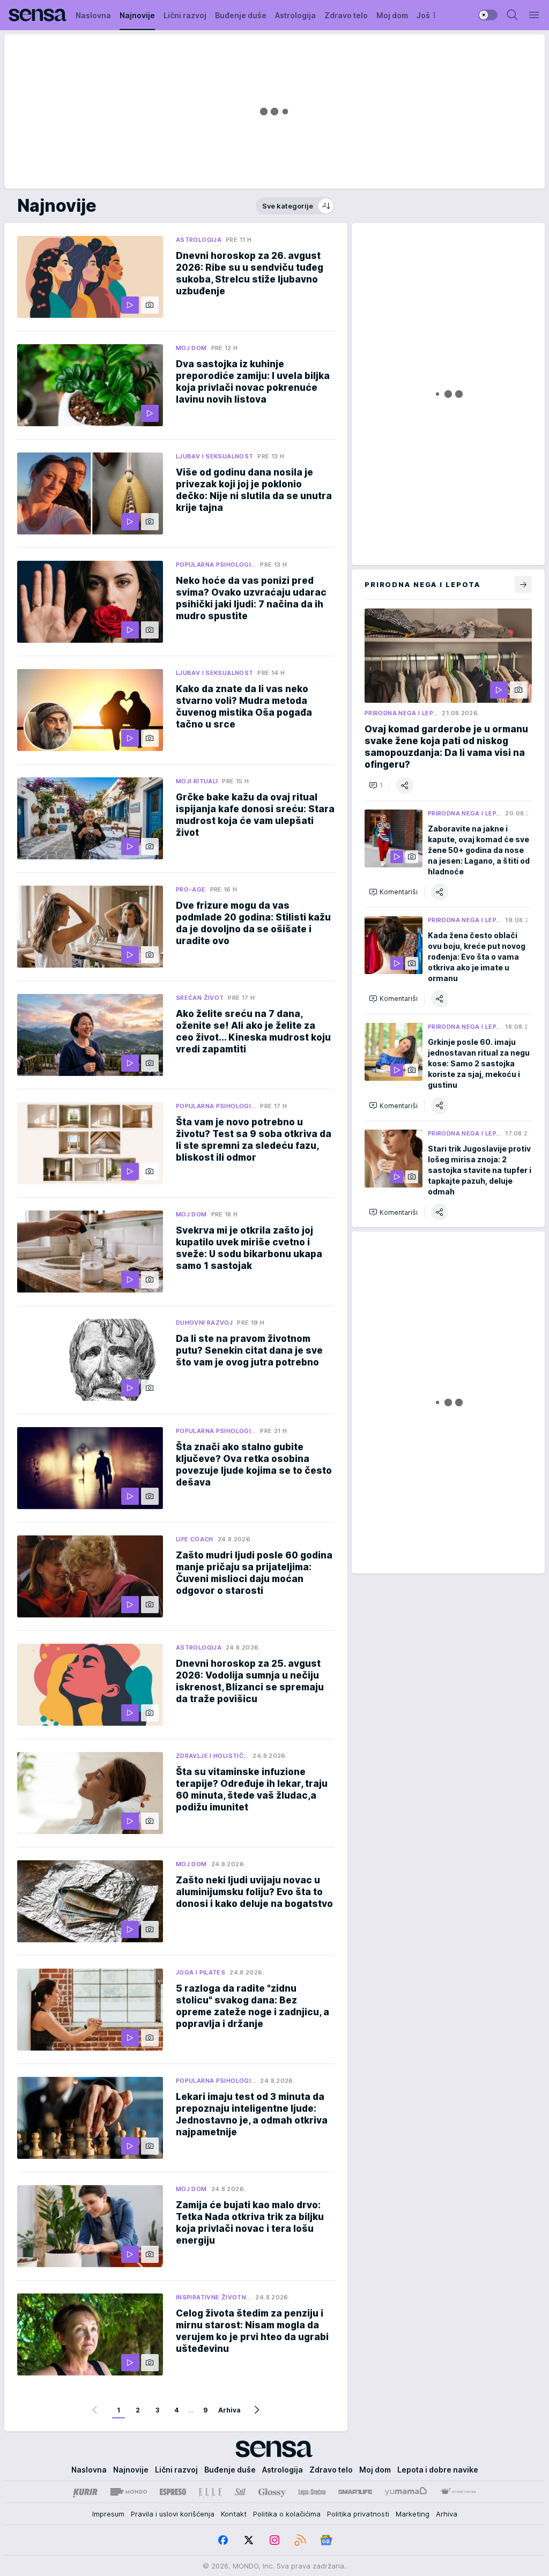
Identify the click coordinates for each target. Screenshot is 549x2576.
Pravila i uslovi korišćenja (173, 2514)
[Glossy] (272, 2492)
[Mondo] (129, 2492)
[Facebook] (223, 2540)
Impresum (108, 2514)
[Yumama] (406, 2492)
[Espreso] (173, 2492)
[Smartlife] (355, 2492)
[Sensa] (38, 15)
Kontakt (234, 2514)
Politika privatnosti (358, 2514)
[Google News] (326, 2540)
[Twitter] (249, 2540)
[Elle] (210, 2492)
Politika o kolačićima (287, 2514)
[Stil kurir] (240, 2492)
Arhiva (229, 2410)
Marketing (413, 2514)
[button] (376, 785)
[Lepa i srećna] (312, 2492)
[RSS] (300, 2540)
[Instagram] (274, 2540)
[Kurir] (85, 2492)
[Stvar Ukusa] (458, 2492)
